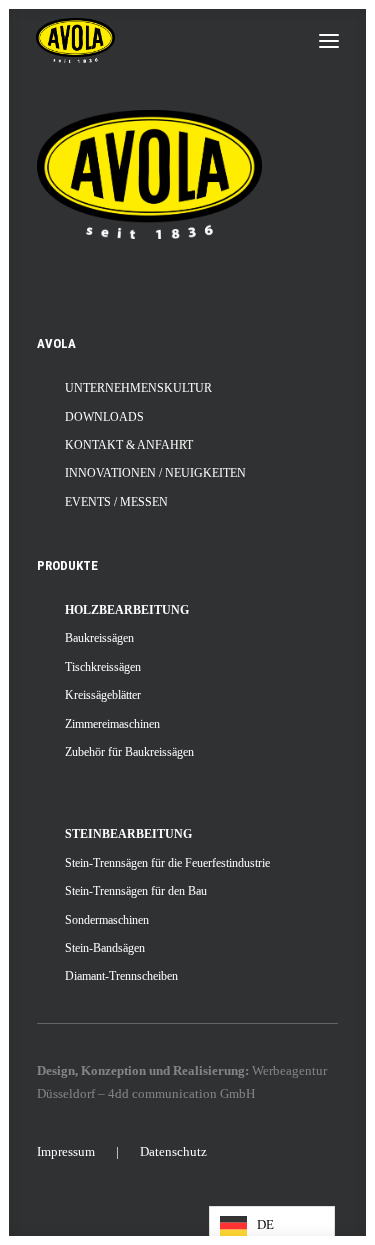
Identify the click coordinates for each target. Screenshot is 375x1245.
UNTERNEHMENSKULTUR (138, 388)
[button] (329, 40)
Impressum (66, 1151)
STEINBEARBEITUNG (128, 834)
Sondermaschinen (107, 920)
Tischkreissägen (103, 667)
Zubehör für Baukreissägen (129, 752)
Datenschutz (173, 1151)
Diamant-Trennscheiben (121, 976)
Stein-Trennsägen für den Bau (136, 891)
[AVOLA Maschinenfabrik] (75, 40)
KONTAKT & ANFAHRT (129, 445)
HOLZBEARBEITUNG (127, 610)
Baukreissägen (99, 638)
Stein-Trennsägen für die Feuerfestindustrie (167, 863)
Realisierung (209, 1070)
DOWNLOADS (104, 417)
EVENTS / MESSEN (116, 502)
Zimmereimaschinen (112, 724)
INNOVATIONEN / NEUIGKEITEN (155, 473)
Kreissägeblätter (103, 695)
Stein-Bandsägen (105, 948)
